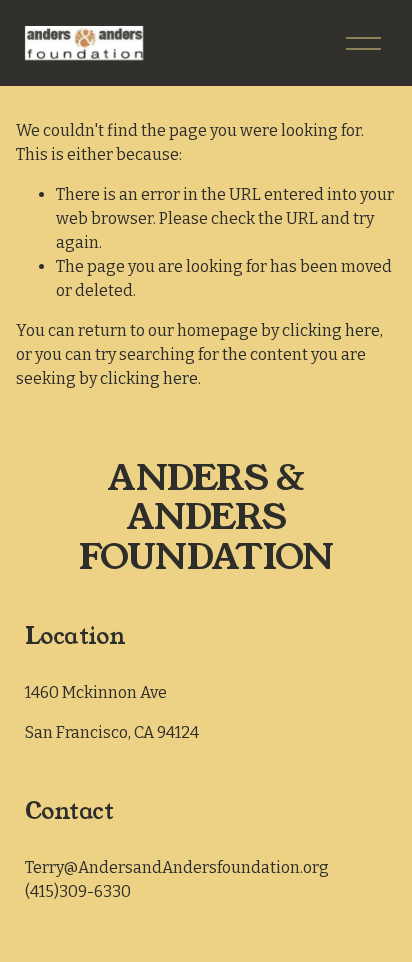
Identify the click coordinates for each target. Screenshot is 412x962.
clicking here (331, 330)
